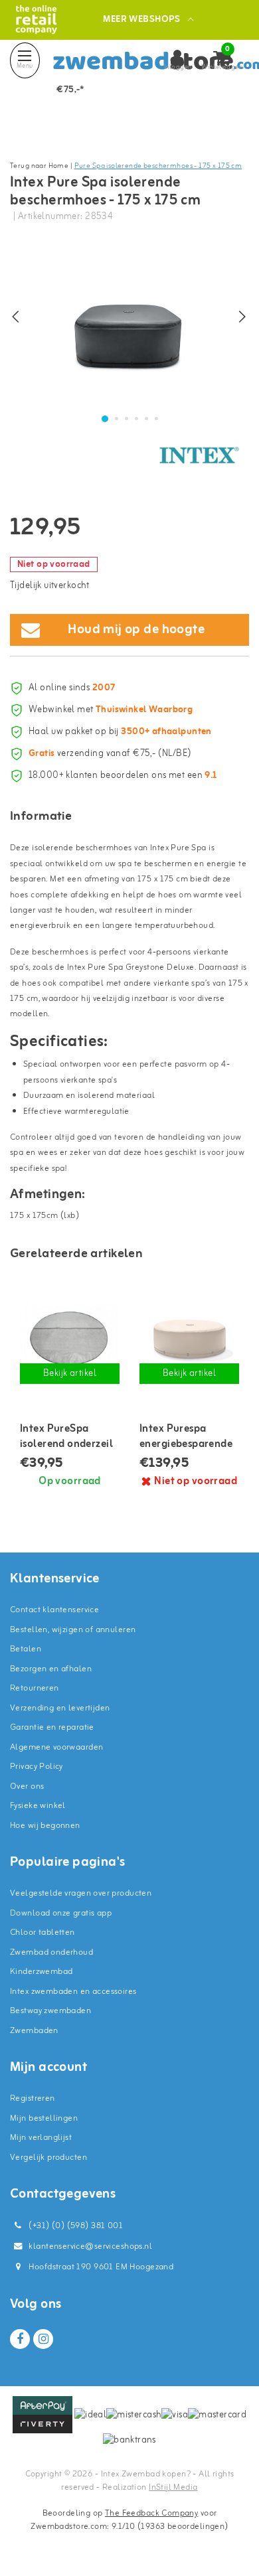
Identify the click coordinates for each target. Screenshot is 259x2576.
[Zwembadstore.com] (36, 20)
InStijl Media (173, 2487)
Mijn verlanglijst (41, 2138)
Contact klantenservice (54, 1610)
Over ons (27, 1786)
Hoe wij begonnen (45, 1826)
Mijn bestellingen (44, 2118)
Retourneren (35, 1688)
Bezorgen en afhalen (51, 1669)
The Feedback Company (151, 2513)
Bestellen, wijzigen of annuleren (73, 1630)
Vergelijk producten (48, 2158)
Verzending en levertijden (60, 1708)
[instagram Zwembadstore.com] (43, 2339)
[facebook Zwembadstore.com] (20, 2339)
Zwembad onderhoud (51, 1952)
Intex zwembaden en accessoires (73, 1992)
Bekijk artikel (70, 1374)
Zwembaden (34, 2031)
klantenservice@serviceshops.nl (90, 2246)
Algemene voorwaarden (56, 1747)
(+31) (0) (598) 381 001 (75, 2226)
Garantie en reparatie (52, 1727)
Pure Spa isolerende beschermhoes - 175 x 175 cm (158, 166)
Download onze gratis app (61, 1913)
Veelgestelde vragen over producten (81, 1893)
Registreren (33, 2098)
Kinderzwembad (41, 1972)
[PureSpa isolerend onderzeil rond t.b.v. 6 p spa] (70, 1337)
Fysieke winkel (38, 1806)
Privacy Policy (37, 1767)
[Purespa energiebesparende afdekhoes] (189, 1337)
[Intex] (199, 455)
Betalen (26, 1649)
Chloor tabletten (43, 1932)
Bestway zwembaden (50, 2011)
